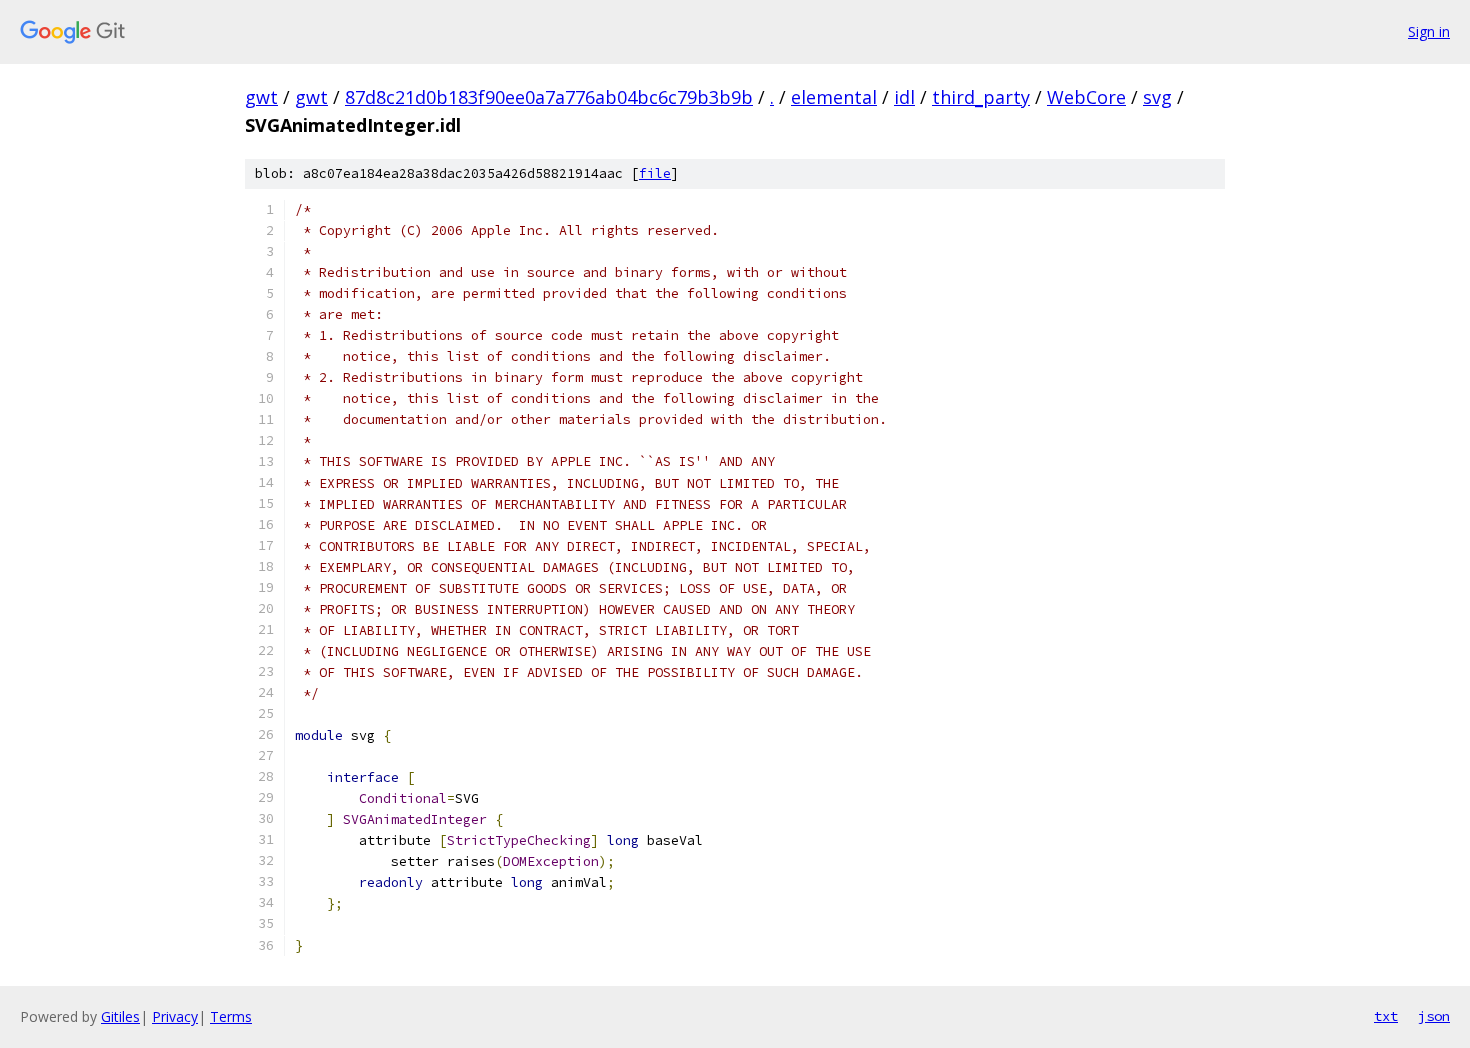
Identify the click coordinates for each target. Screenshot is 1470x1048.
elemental (834, 97)
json (1434, 1016)
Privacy (175, 1016)
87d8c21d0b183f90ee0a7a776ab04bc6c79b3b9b (549, 97)
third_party (981, 97)
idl (904, 97)
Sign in (1429, 31)
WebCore (1086, 97)
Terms (231, 1016)
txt (1386, 1016)
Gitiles (120, 1016)
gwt (261, 97)
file (655, 173)
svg (1157, 97)
